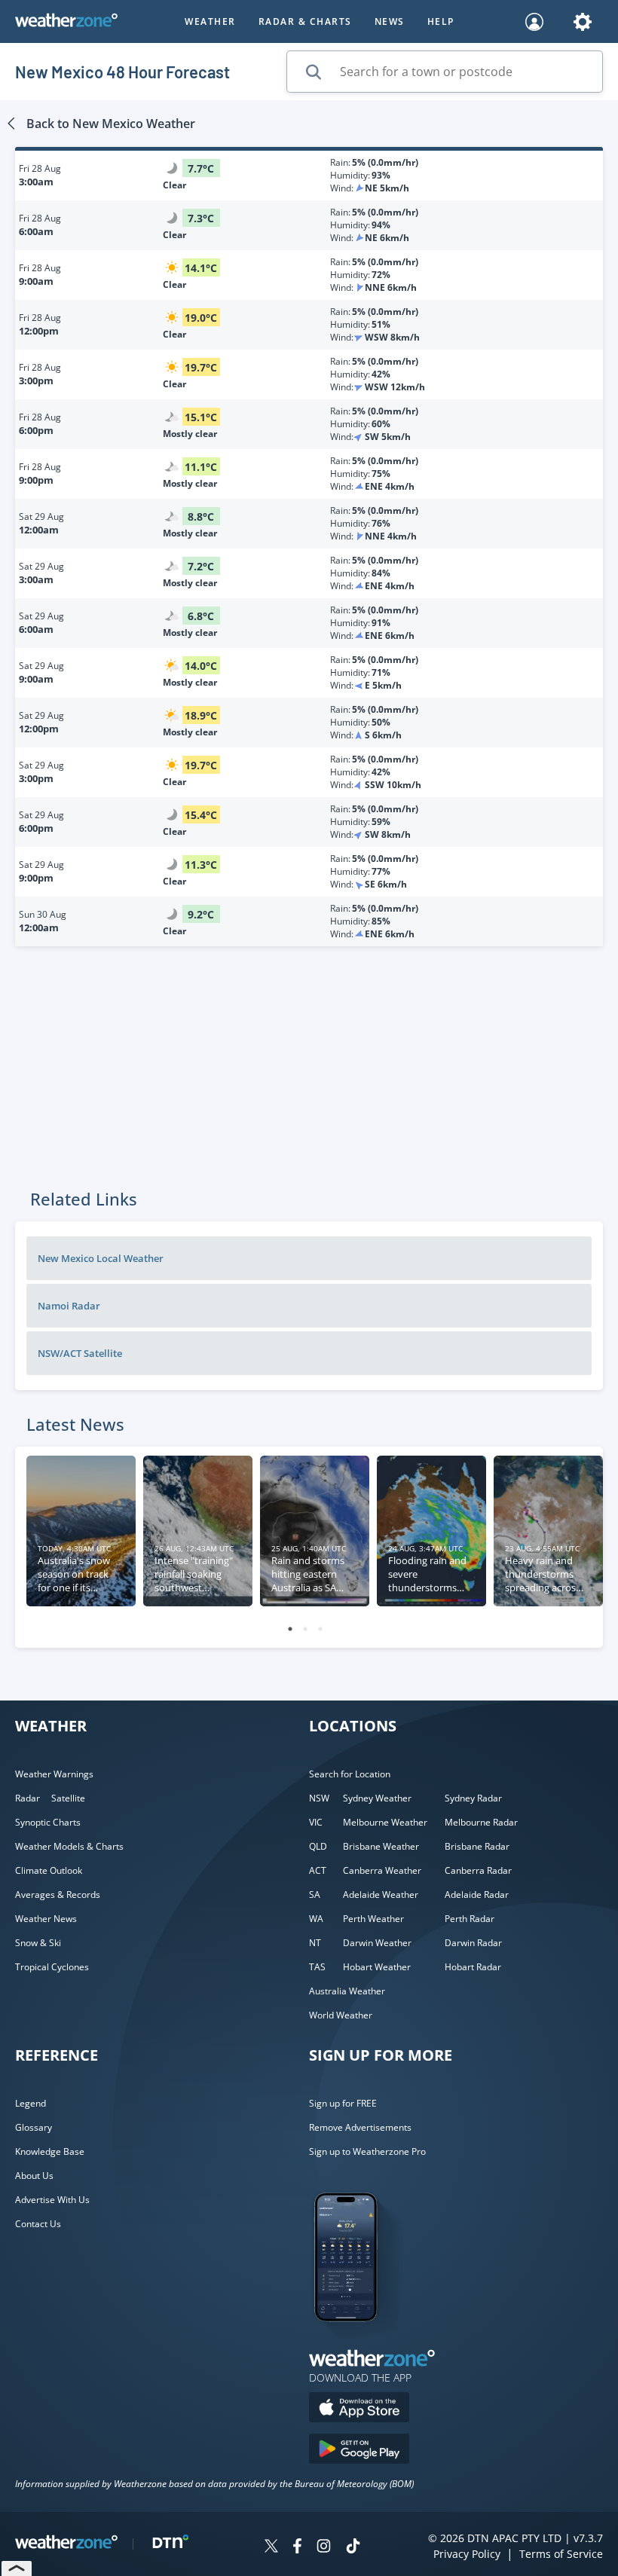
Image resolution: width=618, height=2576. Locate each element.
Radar (28, 1798)
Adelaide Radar (477, 1895)
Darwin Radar (473, 1943)
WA (316, 1919)
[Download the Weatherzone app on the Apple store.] (359, 2409)
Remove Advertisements (360, 2127)
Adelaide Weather (381, 1895)
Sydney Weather (377, 1798)
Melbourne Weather (385, 1822)
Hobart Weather (377, 1967)
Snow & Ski (38, 1943)
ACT (318, 1870)
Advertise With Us (52, 2200)
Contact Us (38, 2224)
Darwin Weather (377, 1943)
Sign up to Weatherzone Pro (367, 2151)
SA (315, 1895)
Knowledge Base (50, 2151)
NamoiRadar (69, 1306)
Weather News (46, 1919)
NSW (319, 1798)
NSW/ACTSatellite (80, 1353)
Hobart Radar (473, 1967)
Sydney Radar (473, 1798)
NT (315, 1943)
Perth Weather (373, 1919)
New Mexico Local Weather (101, 1258)
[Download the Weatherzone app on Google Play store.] (359, 2451)
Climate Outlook (49, 1870)
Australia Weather (347, 1991)
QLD (318, 1846)
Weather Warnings (54, 1774)
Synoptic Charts (48, 1822)
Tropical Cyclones (52, 1967)
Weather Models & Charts (69, 1846)
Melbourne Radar (481, 1822)
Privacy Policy (467, 2554)
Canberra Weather (382, 1870)
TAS (317, 1967)
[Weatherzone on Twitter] (271, 2548)
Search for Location (350, 1774)
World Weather (341, 2015)
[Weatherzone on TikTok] (353, 2548)
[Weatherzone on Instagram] (324, 2548)
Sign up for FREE (343, 2103)
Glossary (34, 2127)
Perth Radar (470, 1919)
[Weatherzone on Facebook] (297, 2548)
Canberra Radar (478, 1870)
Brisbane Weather (381, 1846)
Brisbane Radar (477, 1846)
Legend (31, 2103)
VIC (316, 1822)
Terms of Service (561, 2554)
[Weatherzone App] (359, 2341)
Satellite (68, 1798)
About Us (34, 2176)
